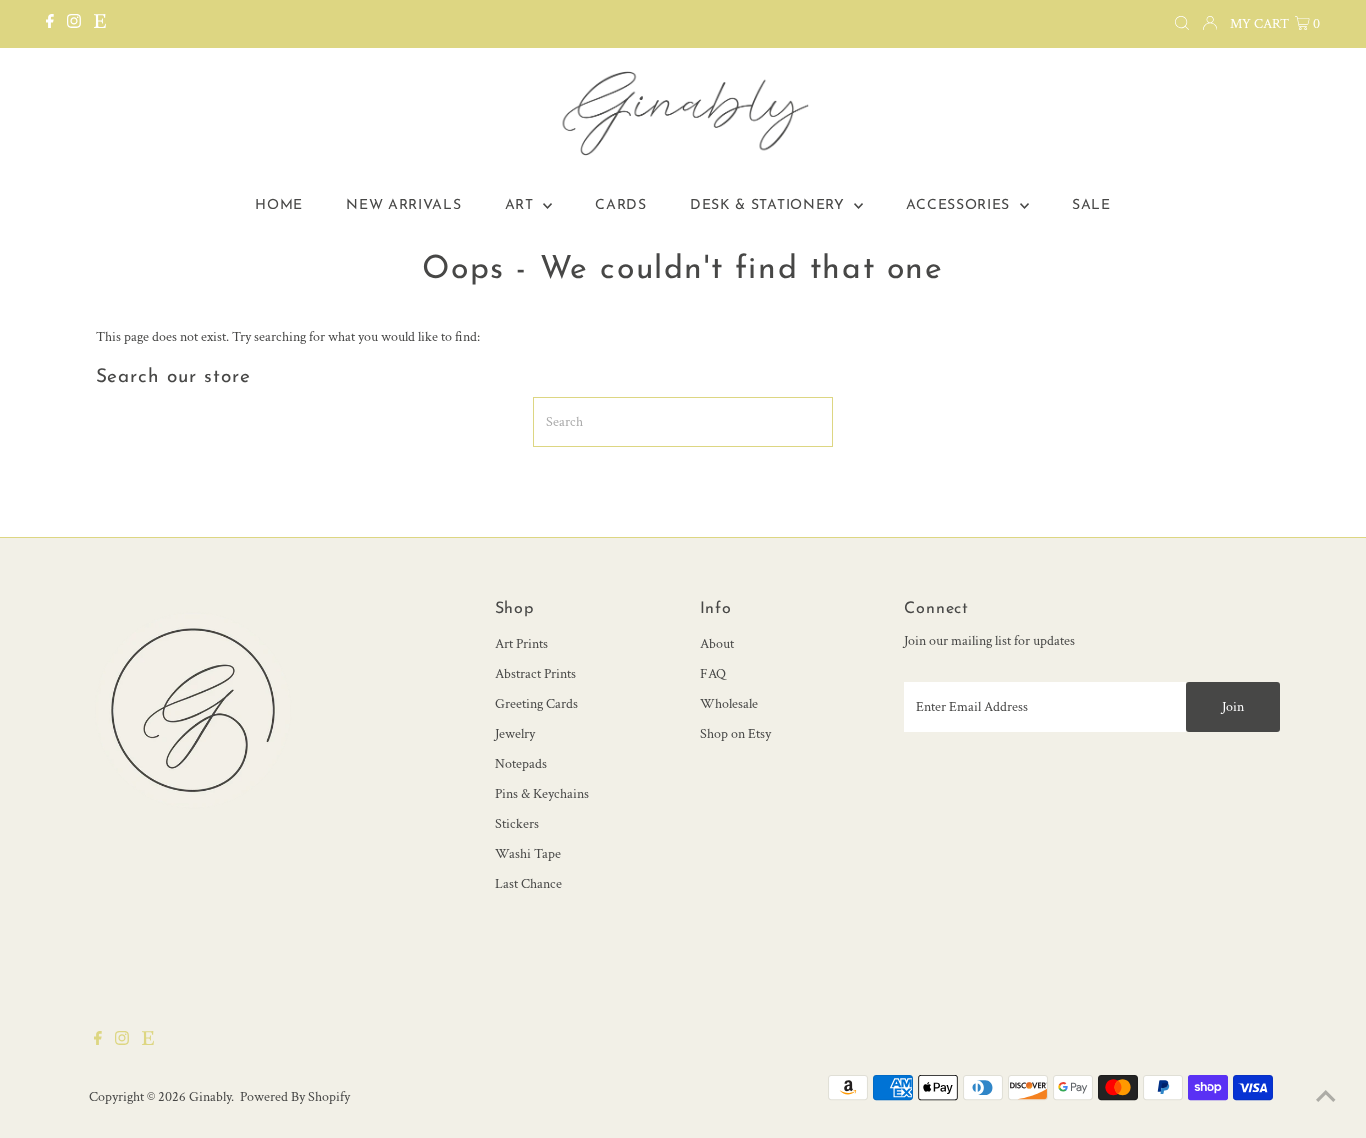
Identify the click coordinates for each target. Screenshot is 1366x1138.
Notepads (521, 764)
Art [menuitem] (522, 205)
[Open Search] (1182, 24)
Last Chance (528, 884)
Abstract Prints (535, 674)
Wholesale (729, 704)
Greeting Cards (536, 704)
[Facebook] (50, 24)
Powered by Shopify (295, 1097)
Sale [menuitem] (1091, 205)
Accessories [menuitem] (960, 205)
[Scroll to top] (1326, 1098)
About (717, 644)
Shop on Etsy (735, 734)
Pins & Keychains (542, 794)
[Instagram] (74, 24)
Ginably (210, 1097)
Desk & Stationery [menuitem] (770, 205)
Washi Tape (528, 854)
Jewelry (515, 734)
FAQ (713, 674)
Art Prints (521, 644)
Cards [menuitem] (621, 205)
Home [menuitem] (279, 205)
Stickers (517, 824)
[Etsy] (100, 24)
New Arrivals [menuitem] (403, 205)
